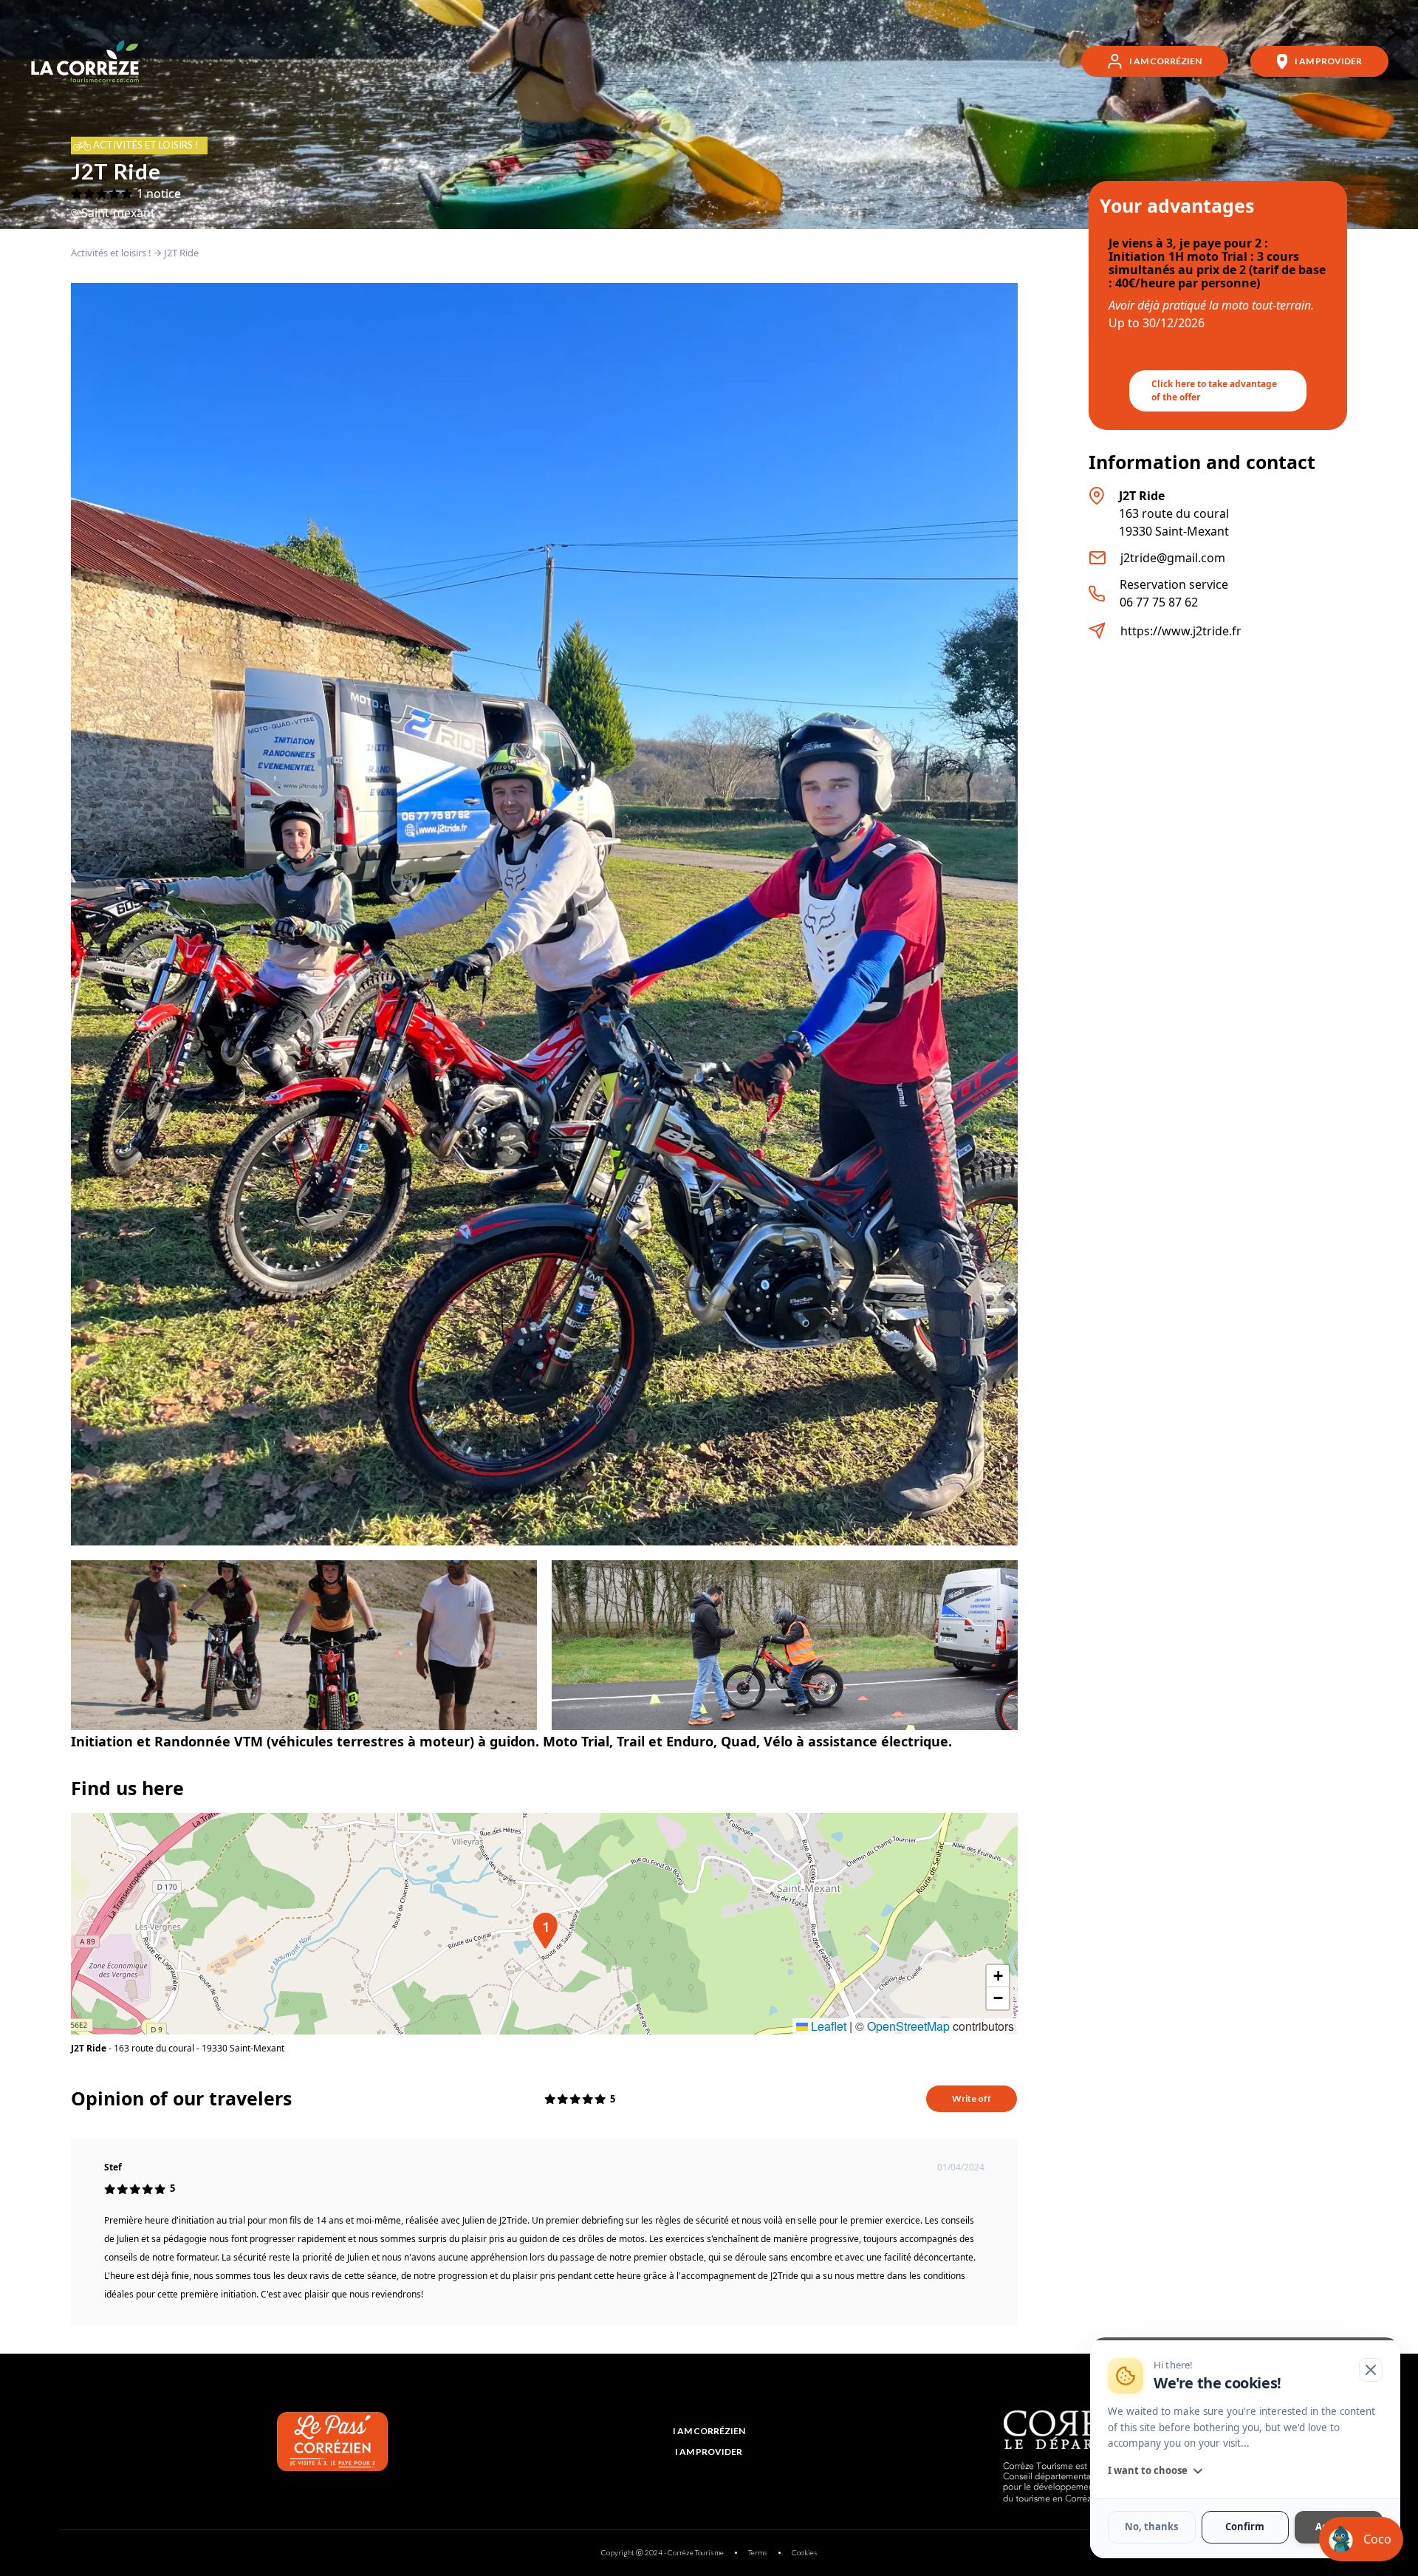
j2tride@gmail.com (1173, 558)
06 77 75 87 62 (1159, 602)
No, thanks (1151, 2527)
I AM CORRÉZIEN (709, 2431)
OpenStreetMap (908, 2026)
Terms (758, 2552)
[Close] (1371, 2370)
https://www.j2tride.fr (1181, 631)
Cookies (805, 2552)
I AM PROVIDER (709, 2452)
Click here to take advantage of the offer (1214, 390)
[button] (544, 1924)
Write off (972, 2098)
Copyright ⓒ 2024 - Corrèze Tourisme (662, 2552)
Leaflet (827, 2026)
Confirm (1245, 2527)
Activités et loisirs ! (111, 253)
